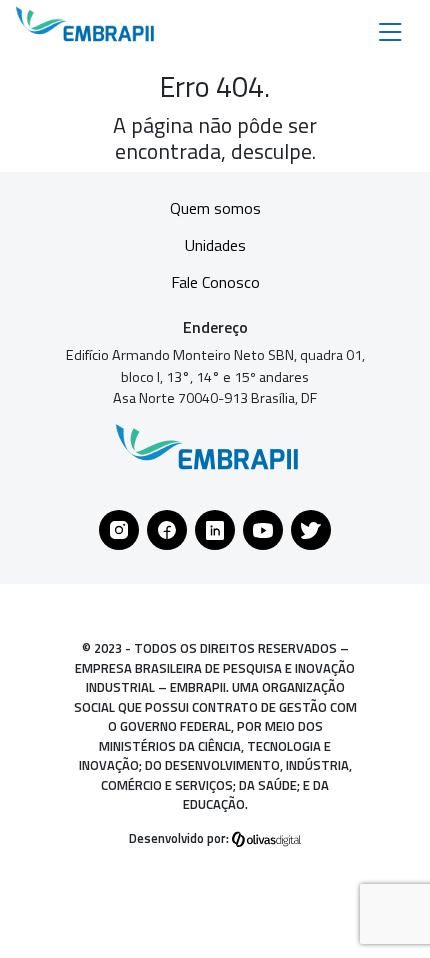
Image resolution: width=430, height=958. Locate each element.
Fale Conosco (215, 282)
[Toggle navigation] (390, 30)
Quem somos (215, 208)
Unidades (215, 245)
